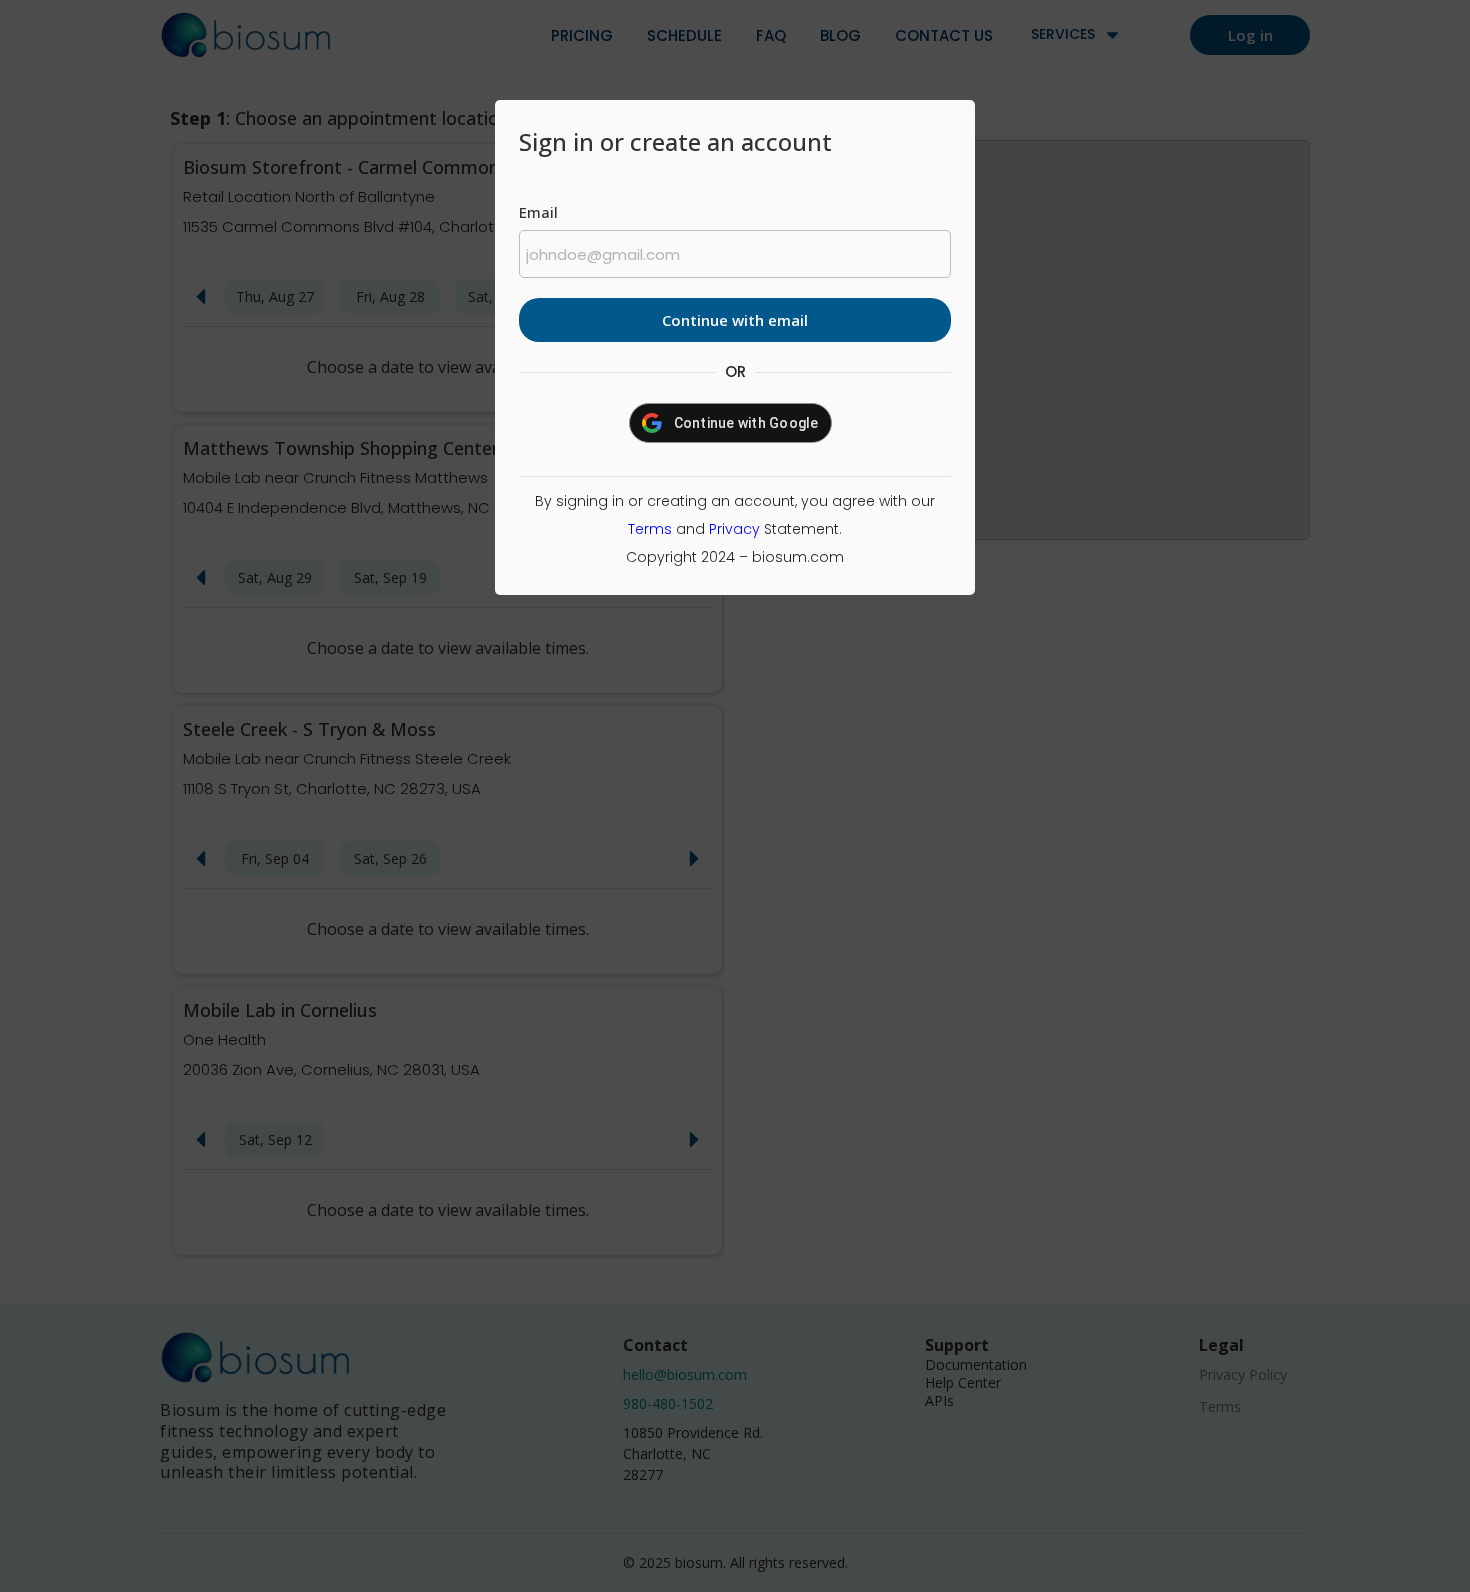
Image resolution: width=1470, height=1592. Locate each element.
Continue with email (735, 320)
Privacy (734, 529)
